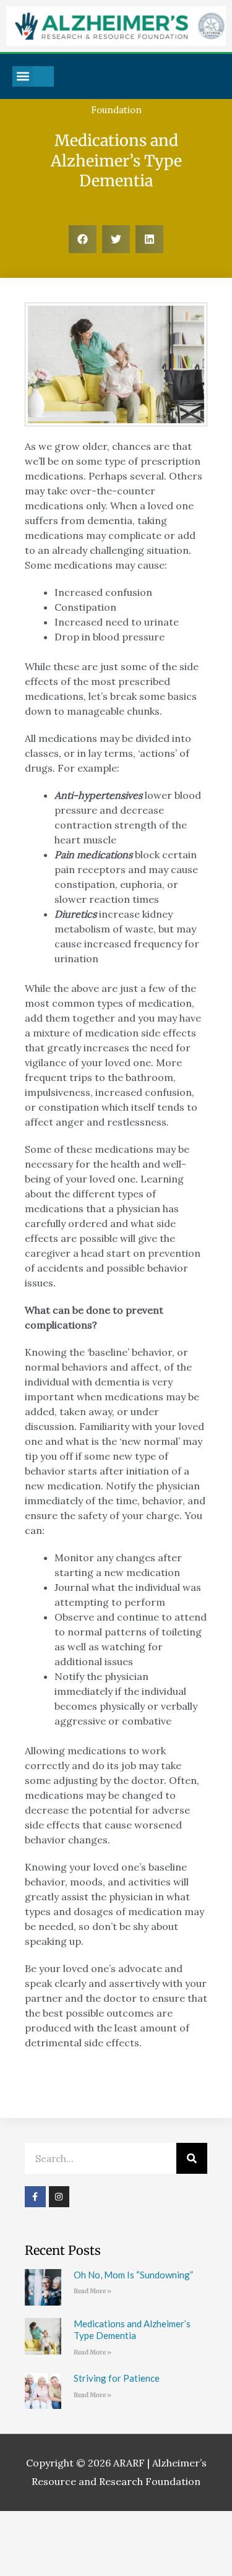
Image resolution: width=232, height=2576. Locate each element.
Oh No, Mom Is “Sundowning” (133, 2275)
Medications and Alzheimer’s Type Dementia (132, 2330)
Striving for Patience (117, 2378)
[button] (23, 76)
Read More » (92, 2291)
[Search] (192, 2158)
